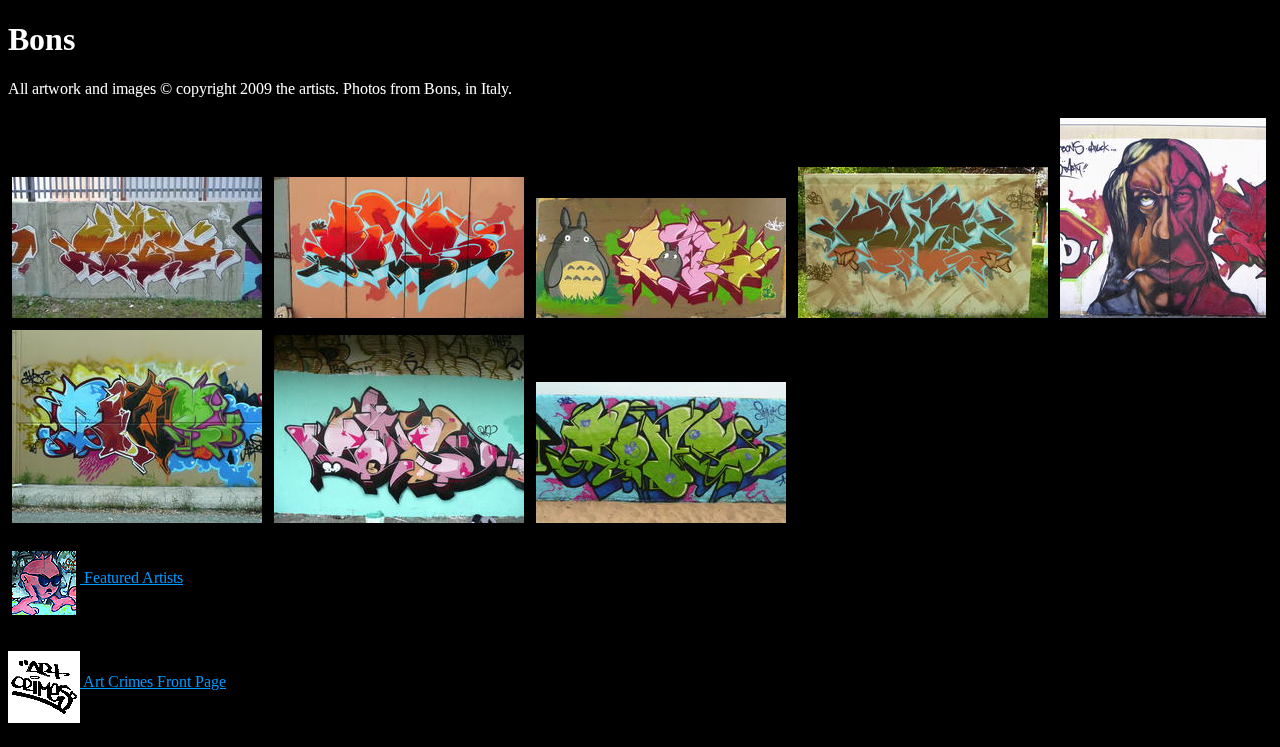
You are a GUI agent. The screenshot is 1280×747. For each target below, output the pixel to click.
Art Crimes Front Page (153, 681)
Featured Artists (131, 577)
